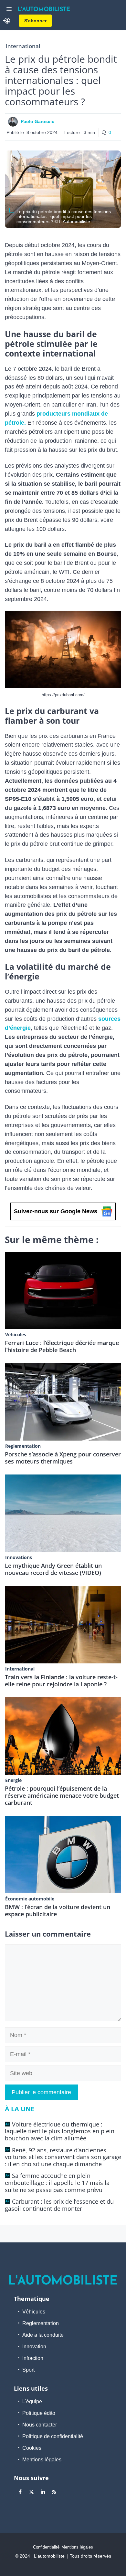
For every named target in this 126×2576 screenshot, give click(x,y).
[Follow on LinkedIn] (43, 2492)
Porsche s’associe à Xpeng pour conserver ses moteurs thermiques (63, 1458)
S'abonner (35, 21)
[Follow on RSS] (54, 2492)
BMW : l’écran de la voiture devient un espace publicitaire (58, 1910)
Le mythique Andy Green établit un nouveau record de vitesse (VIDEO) (53, 1569)
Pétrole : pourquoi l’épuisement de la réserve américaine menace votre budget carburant (62, 1795)
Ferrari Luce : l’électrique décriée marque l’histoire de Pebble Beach (62, 1346)
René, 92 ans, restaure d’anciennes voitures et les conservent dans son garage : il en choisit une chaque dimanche (63, 2157)
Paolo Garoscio (38, 121)
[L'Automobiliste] (44, 9)
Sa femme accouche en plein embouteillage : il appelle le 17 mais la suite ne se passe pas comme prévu (57, 2183)
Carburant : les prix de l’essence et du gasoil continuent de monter (59, 2205)
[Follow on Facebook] (20, 2492)
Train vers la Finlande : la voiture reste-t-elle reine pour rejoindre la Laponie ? (61, 1681)
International (23, 46)
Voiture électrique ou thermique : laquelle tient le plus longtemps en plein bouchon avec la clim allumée (60, 2131)
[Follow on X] (31, 2492)
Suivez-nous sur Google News (56, 1211)
